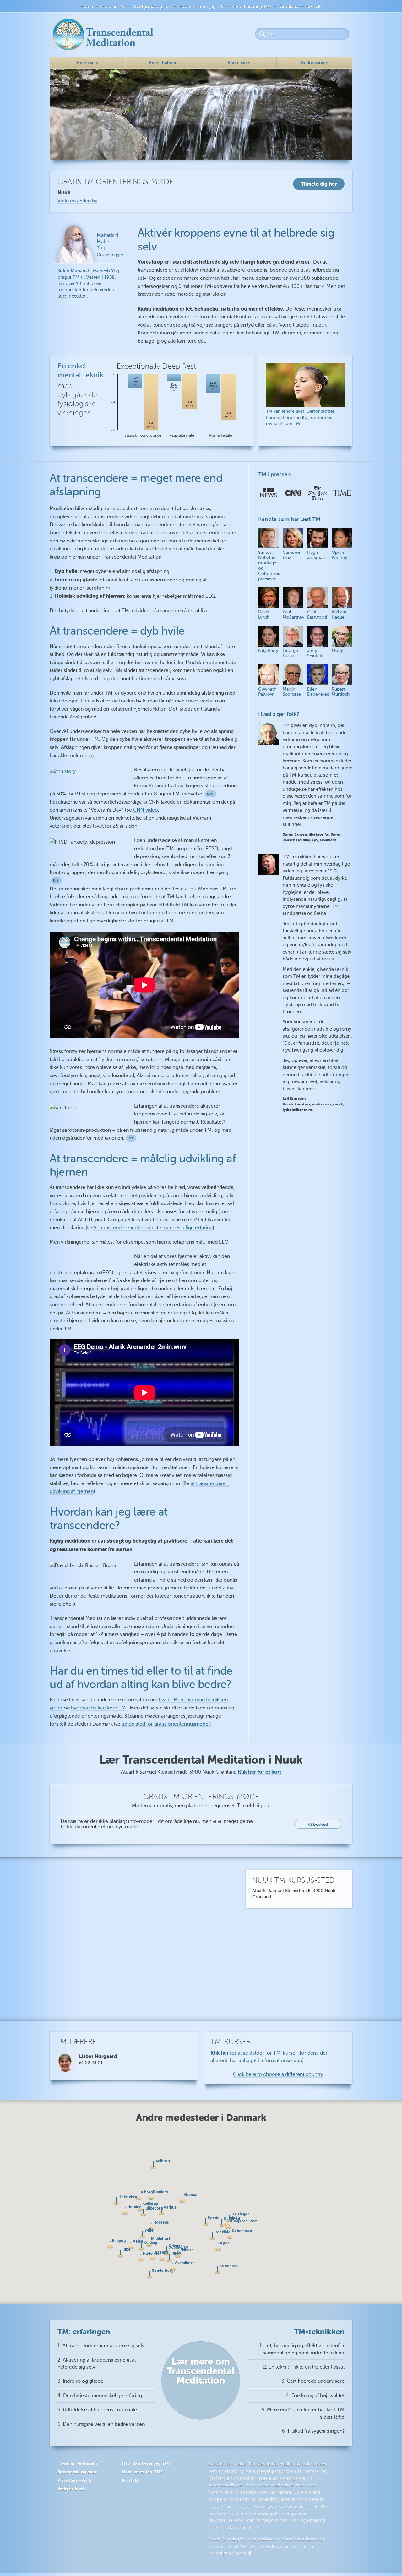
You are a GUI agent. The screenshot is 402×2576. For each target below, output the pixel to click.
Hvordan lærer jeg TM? (202, 6)
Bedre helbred (163, 63)
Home (87, 6)
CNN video (146, 810)
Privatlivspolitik (74, 2480)
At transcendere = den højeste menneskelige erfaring (153, 1228)
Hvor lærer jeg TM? (252, 6)
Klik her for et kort (259, 1772)
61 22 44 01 (91, 2063)
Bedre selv (87, 63)
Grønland (289, 6)
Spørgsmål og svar (153, 6)
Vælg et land (71, 2489)
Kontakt (314, 6)
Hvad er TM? (114, 6)
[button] (131, 2246)
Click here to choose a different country (278, 2074)
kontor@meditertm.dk (230, 2553)
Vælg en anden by (77, 201)
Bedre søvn (239, 63)
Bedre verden (315, 63)
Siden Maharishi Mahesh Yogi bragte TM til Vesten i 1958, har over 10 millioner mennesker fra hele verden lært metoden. (90, 266)
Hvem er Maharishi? (78, 2463)
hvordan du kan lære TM (98, 1708)
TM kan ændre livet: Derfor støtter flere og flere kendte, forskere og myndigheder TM (300, 417)
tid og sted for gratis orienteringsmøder (166, 1724)
